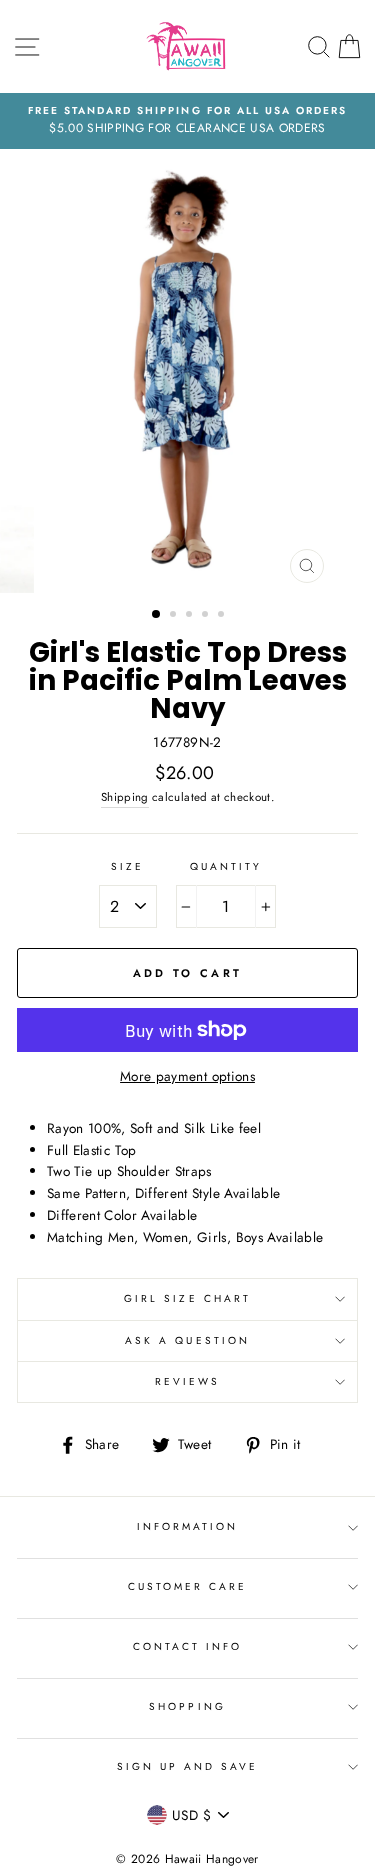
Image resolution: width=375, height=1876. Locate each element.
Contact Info (188, 1646)
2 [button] (175, 616)
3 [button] (191, 616)
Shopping (187, 1706)
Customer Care (188, 1586)
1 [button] (157, 615)
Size (127, 866)
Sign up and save (188, 1766)
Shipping (125, 797)
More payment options (187, 1076)
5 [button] (223, 616)
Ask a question (187, 1340)
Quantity (226, 866)
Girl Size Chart (187, 1298)
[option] (187, 121)
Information (188, 1526)
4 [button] (207, 616)
